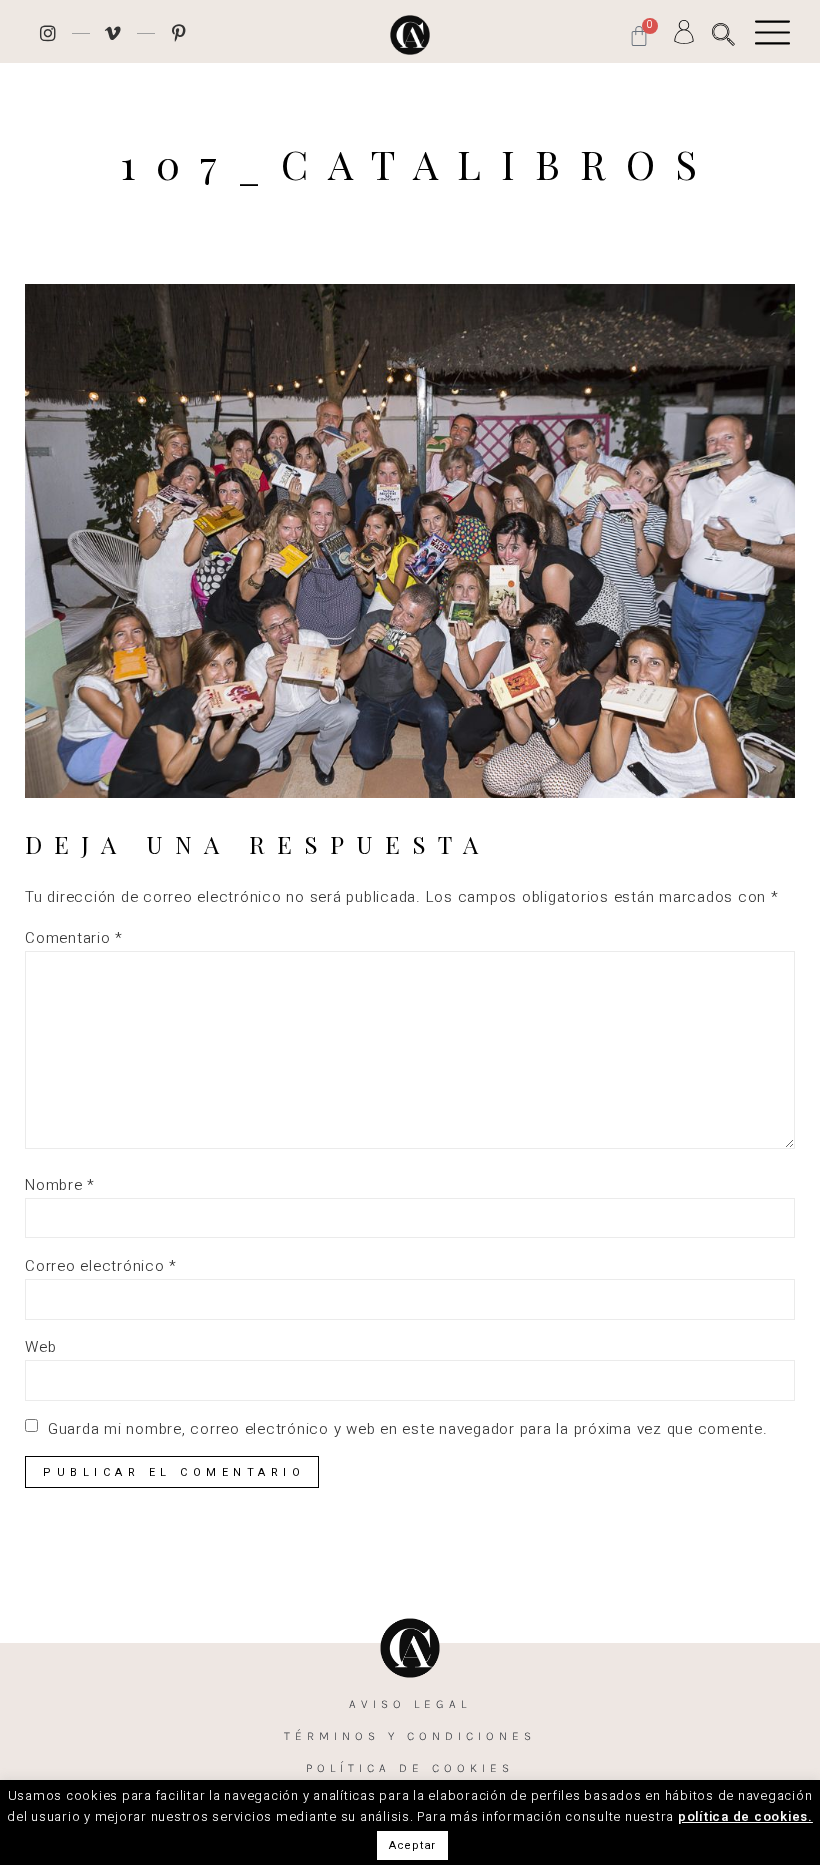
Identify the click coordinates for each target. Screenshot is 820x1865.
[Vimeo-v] (114, 33)
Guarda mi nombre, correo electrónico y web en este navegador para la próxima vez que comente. (408, 1429)
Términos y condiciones (410, 1736)
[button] (723, 34)
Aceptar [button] (412, 1845)
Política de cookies (410, 1768)
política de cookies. (745, 1816)
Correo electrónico (101, 1266)
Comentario (74, 938)
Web (40, 1347)
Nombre (60, 1185)
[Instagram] (48, 33)
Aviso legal (410, 1704)
